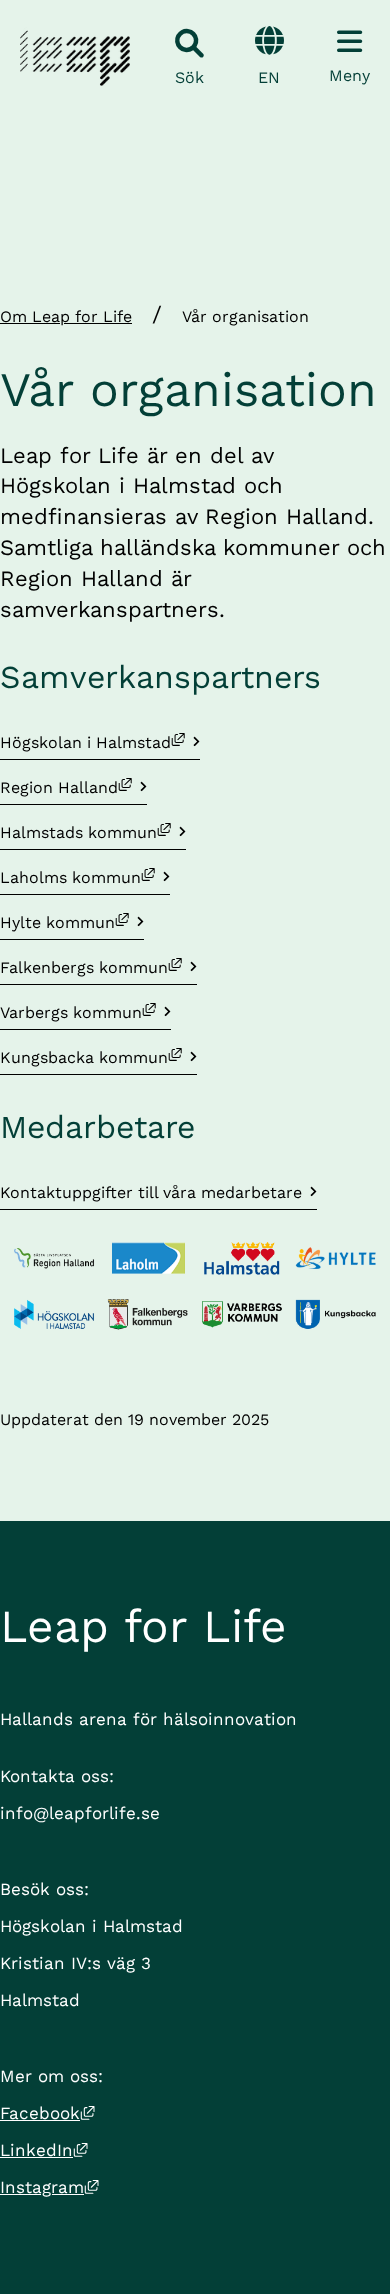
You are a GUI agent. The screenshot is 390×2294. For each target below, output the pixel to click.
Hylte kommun (72, 922)
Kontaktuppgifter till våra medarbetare (151, 1192)
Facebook (47, 2113)
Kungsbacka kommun (98, 1057)
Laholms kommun (85, 877)
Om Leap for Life (66, 316)
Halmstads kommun (93, 832)
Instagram (49, 2187)
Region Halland (73, 787)
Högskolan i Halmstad (100, 742)
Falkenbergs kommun (98, 967)
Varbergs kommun (85, 1012)
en (269, 77)
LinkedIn (44, 2150)
